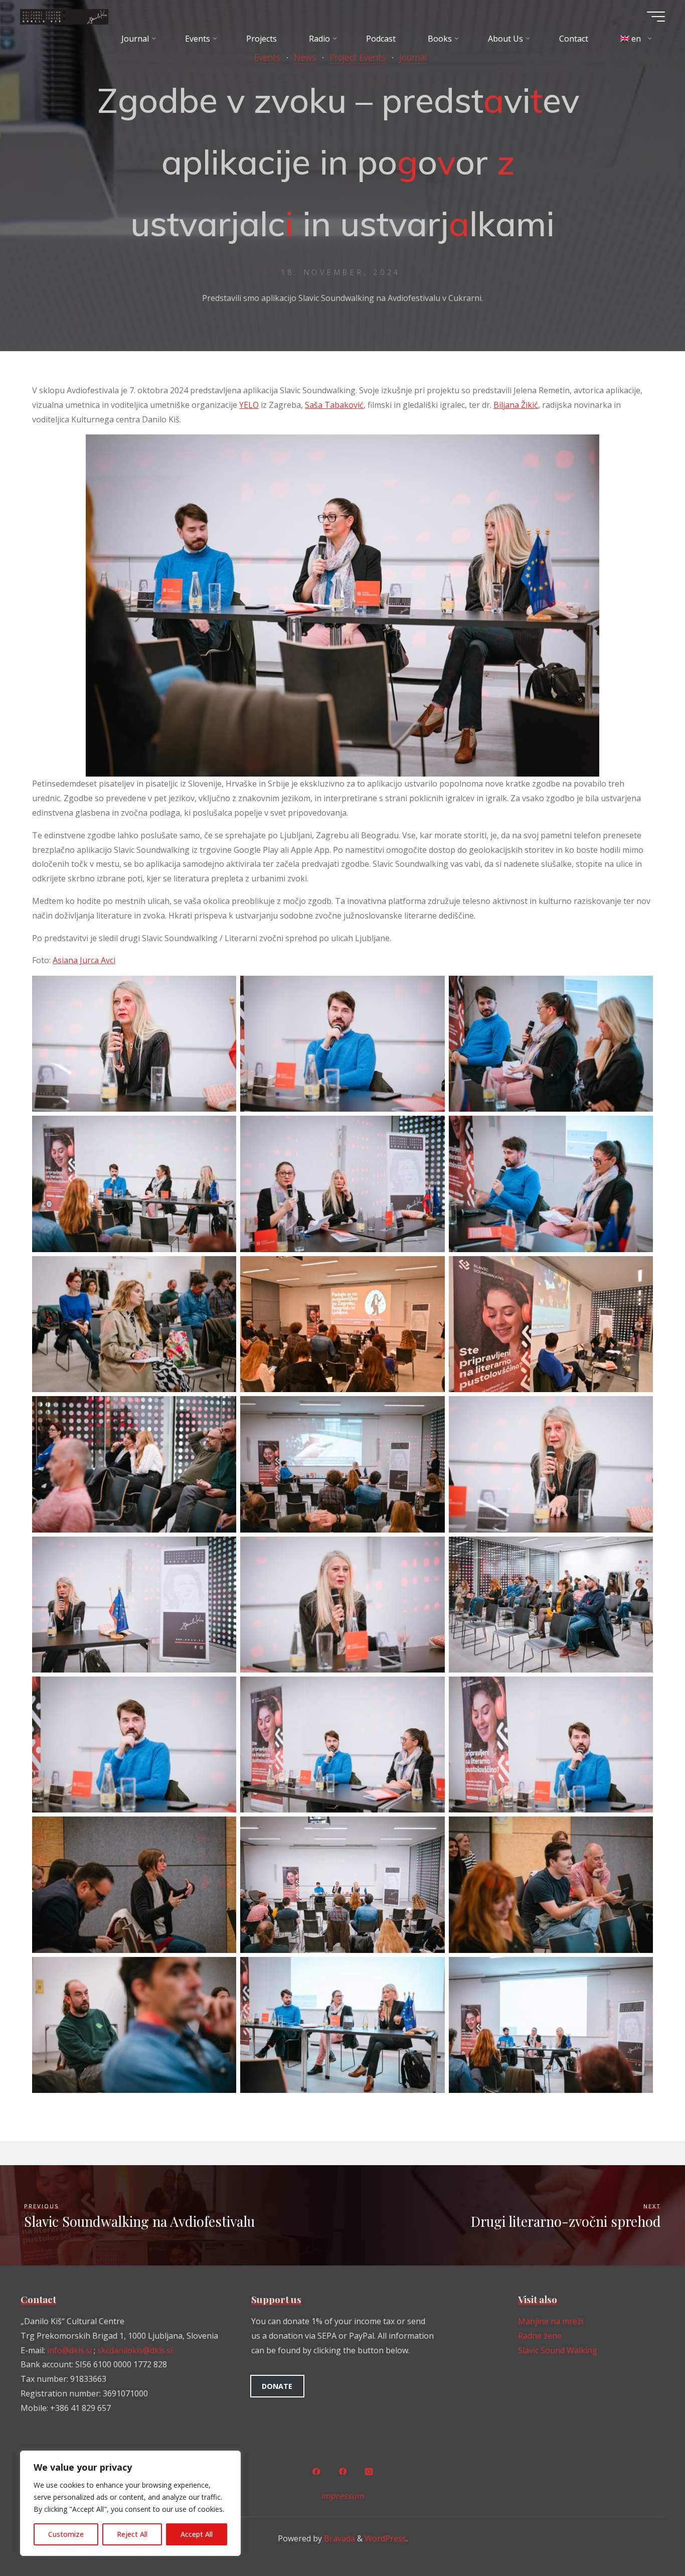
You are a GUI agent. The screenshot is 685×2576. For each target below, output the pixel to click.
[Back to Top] (646, 2537)
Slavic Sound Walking (558, 2350)
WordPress (385, 2538)
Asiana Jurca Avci (84, 960)
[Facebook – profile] (316, 2472)
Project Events (358, 57)
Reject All (132, 2534)
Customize (66, 2534)
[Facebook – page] (342, 2472)
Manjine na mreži (551, 2321)
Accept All (197, 2534)
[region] (130, 2503)
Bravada (338, 2538)
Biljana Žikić (516, 405)
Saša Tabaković (334, 405)
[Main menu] (656, 17)
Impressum (342, 2496)
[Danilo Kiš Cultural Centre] (64, 16)
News (305, 57)
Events (267, 57)
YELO (249, 405)
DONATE (277, 2386)
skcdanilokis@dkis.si (135, 2350)
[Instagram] (369, 2472)
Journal (413, 57)
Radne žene (540, 2336)
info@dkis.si (69, 2350)
